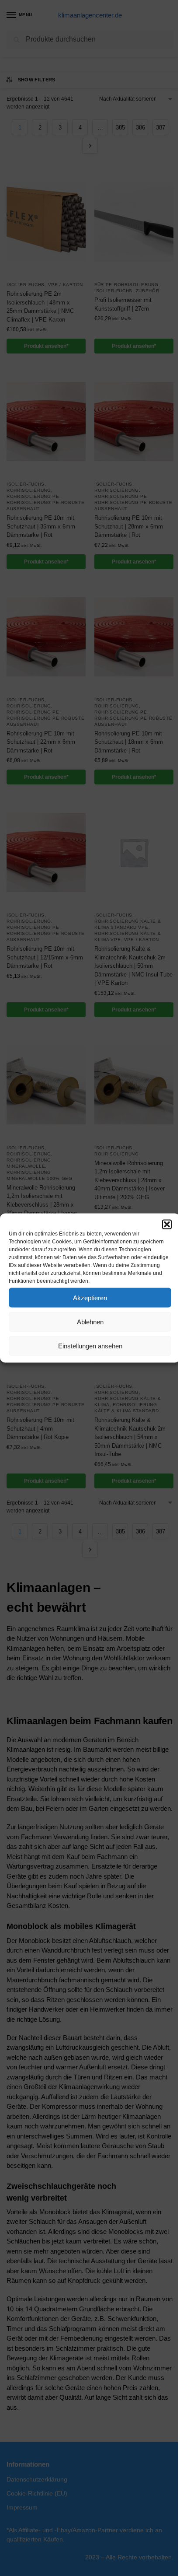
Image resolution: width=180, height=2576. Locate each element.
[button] (167, 1225)
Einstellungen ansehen (90, 1346)
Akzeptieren (90, 1297)
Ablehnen (90, 1321)
